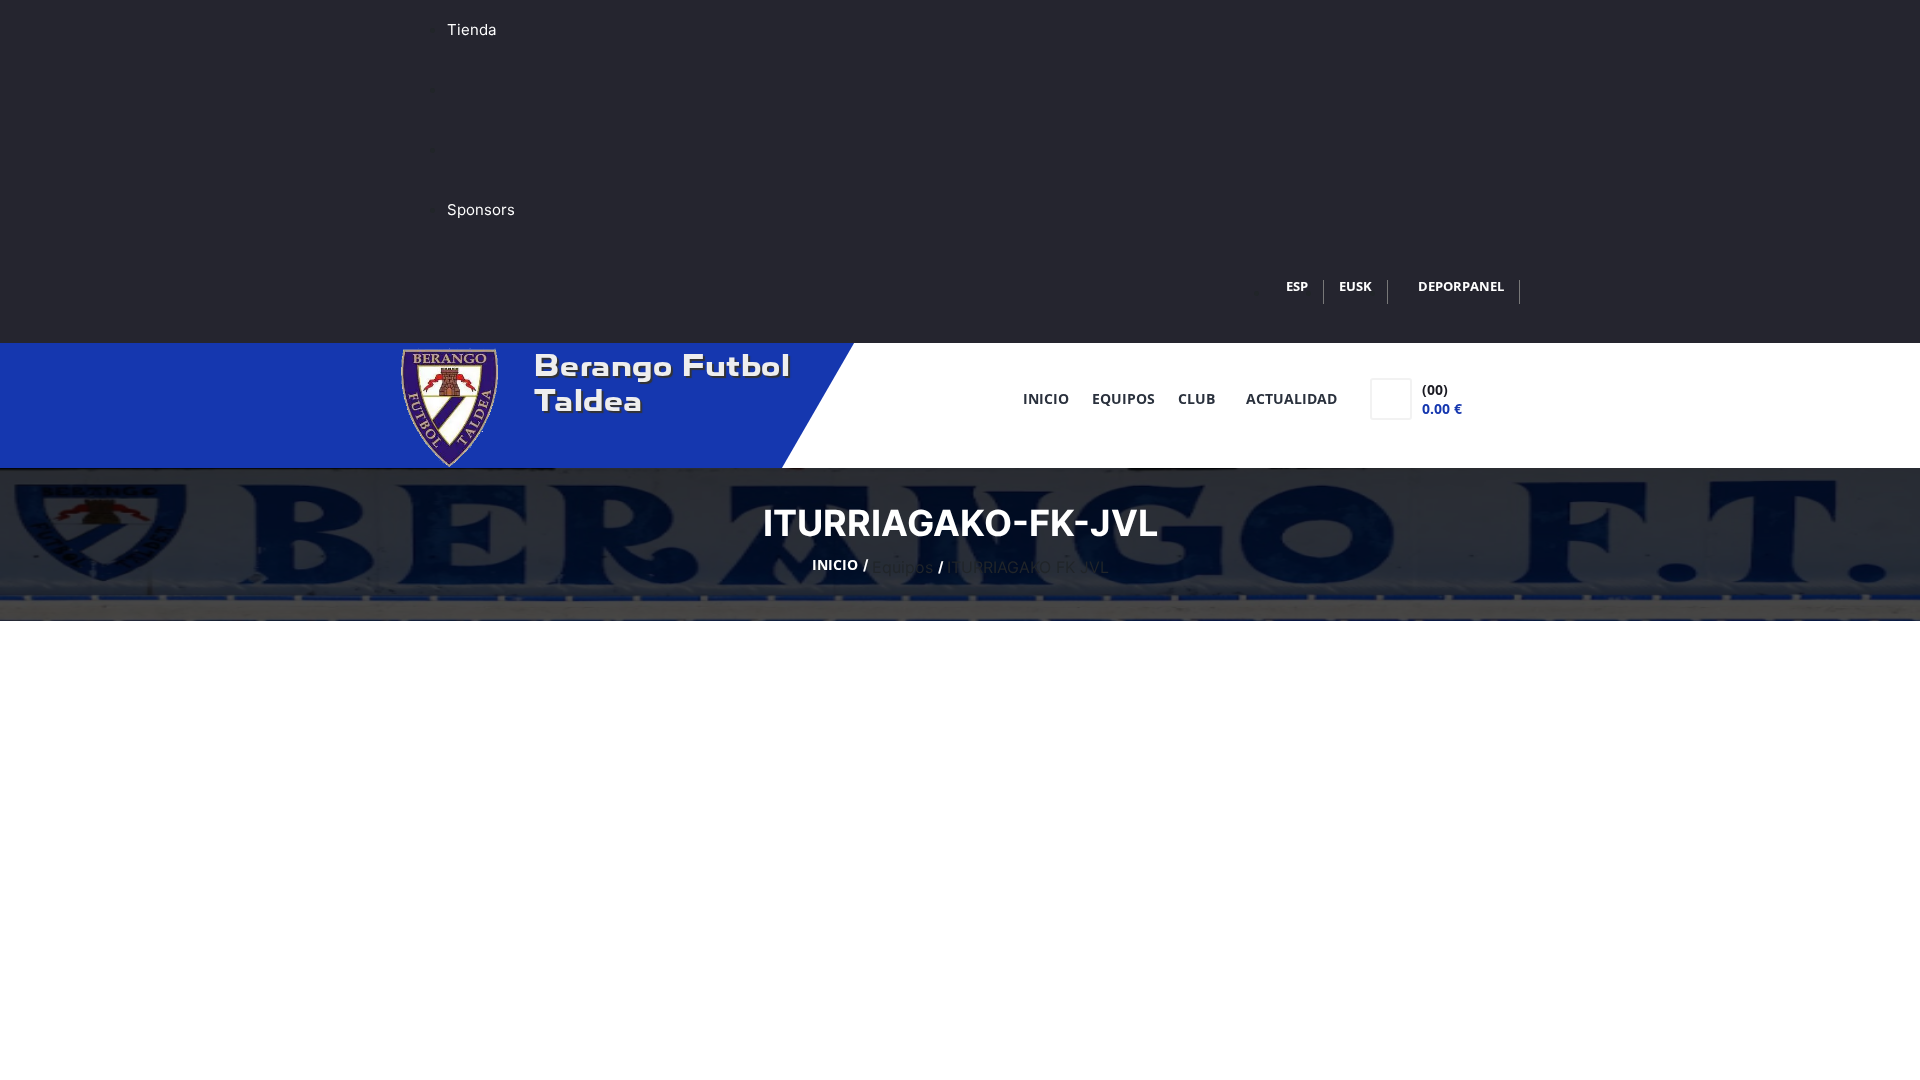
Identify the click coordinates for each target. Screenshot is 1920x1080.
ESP (1297, 286)
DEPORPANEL (1461, 286)
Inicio (1046, 398)
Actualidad (1291, 398)
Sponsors (481, 209)
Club (1200, 398)
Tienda (471, 29)
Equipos (1123, 398)
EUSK (1355, 286)
